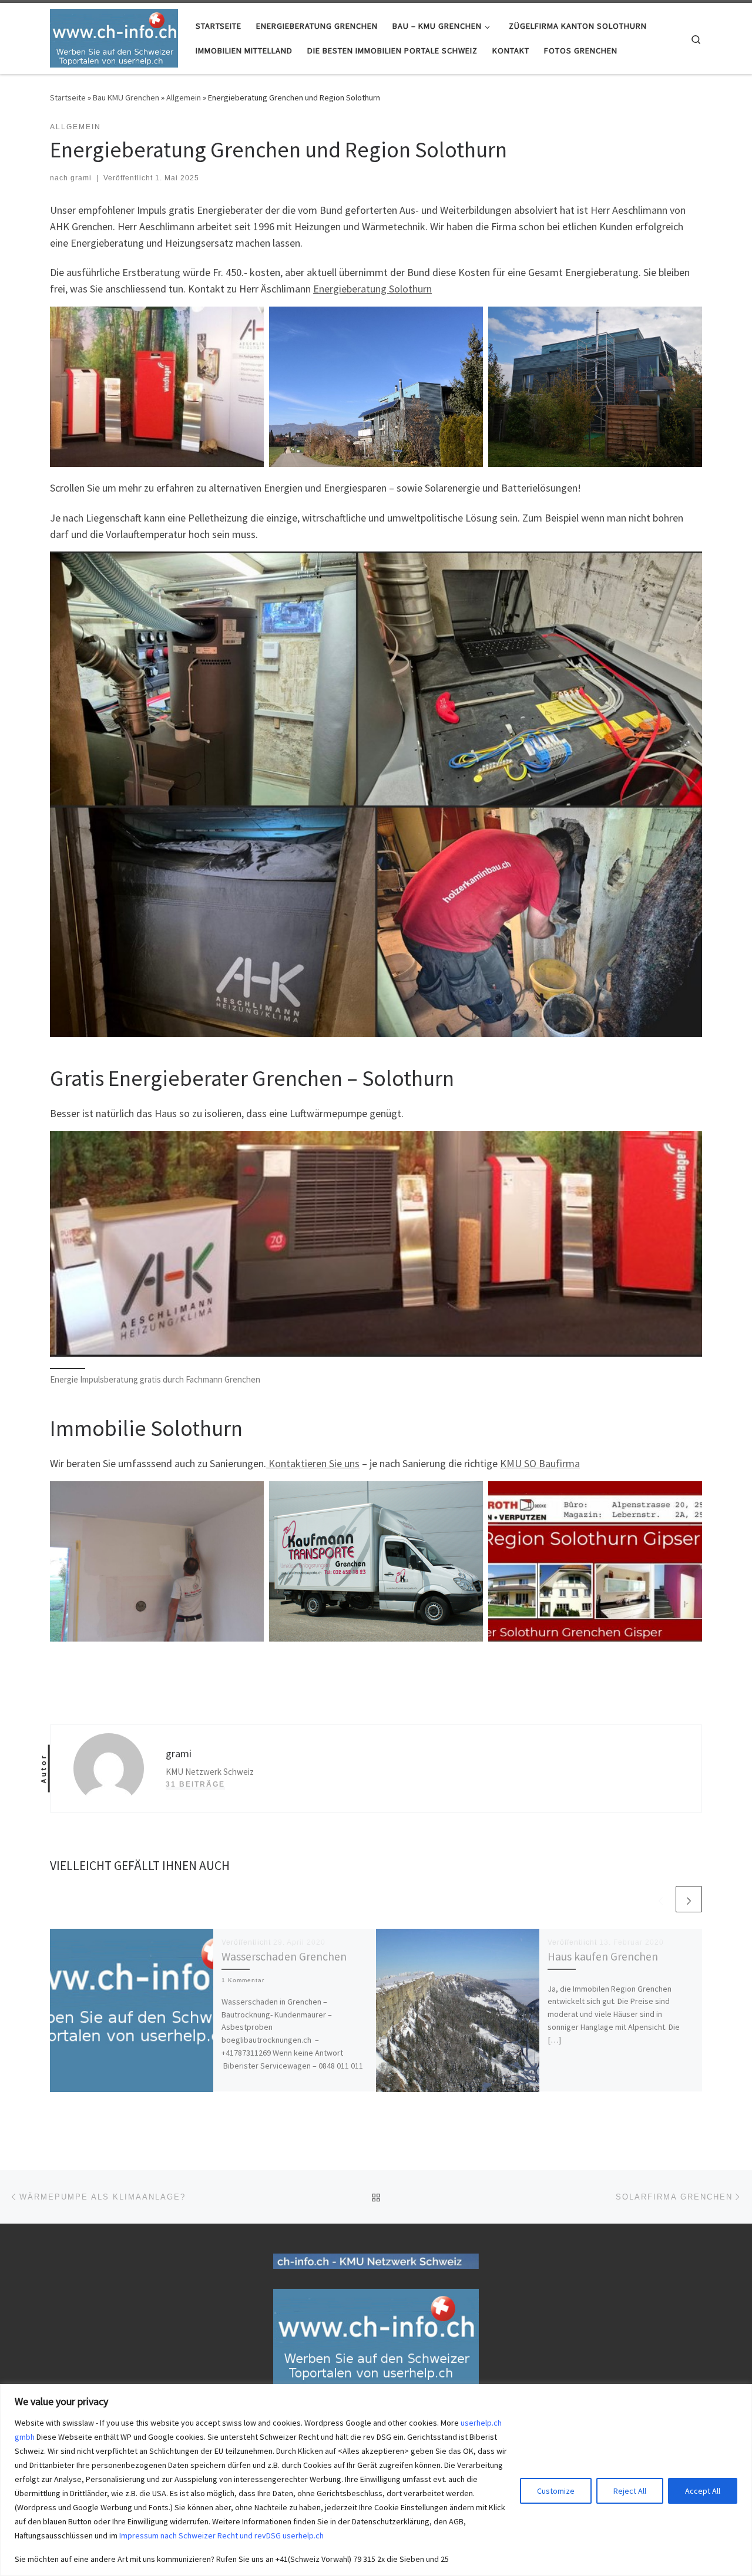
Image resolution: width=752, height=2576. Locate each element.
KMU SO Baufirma (540, 1463)
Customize (556, 2491)
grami (81, 178)
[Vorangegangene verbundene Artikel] (661, 1899)
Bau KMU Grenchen (126, 97)
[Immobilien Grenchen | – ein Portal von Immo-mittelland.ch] (114, 36)
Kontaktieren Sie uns (313, 1463)
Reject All (630, 2491)
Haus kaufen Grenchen (603, 1956)
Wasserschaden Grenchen (284, 1956)
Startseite (68, 97)
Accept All (703, 2491)
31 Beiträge (195, 1784)
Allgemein (184, 97)
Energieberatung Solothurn (372, 289)
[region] (376, 2480)
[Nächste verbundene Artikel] (689, 1899)
